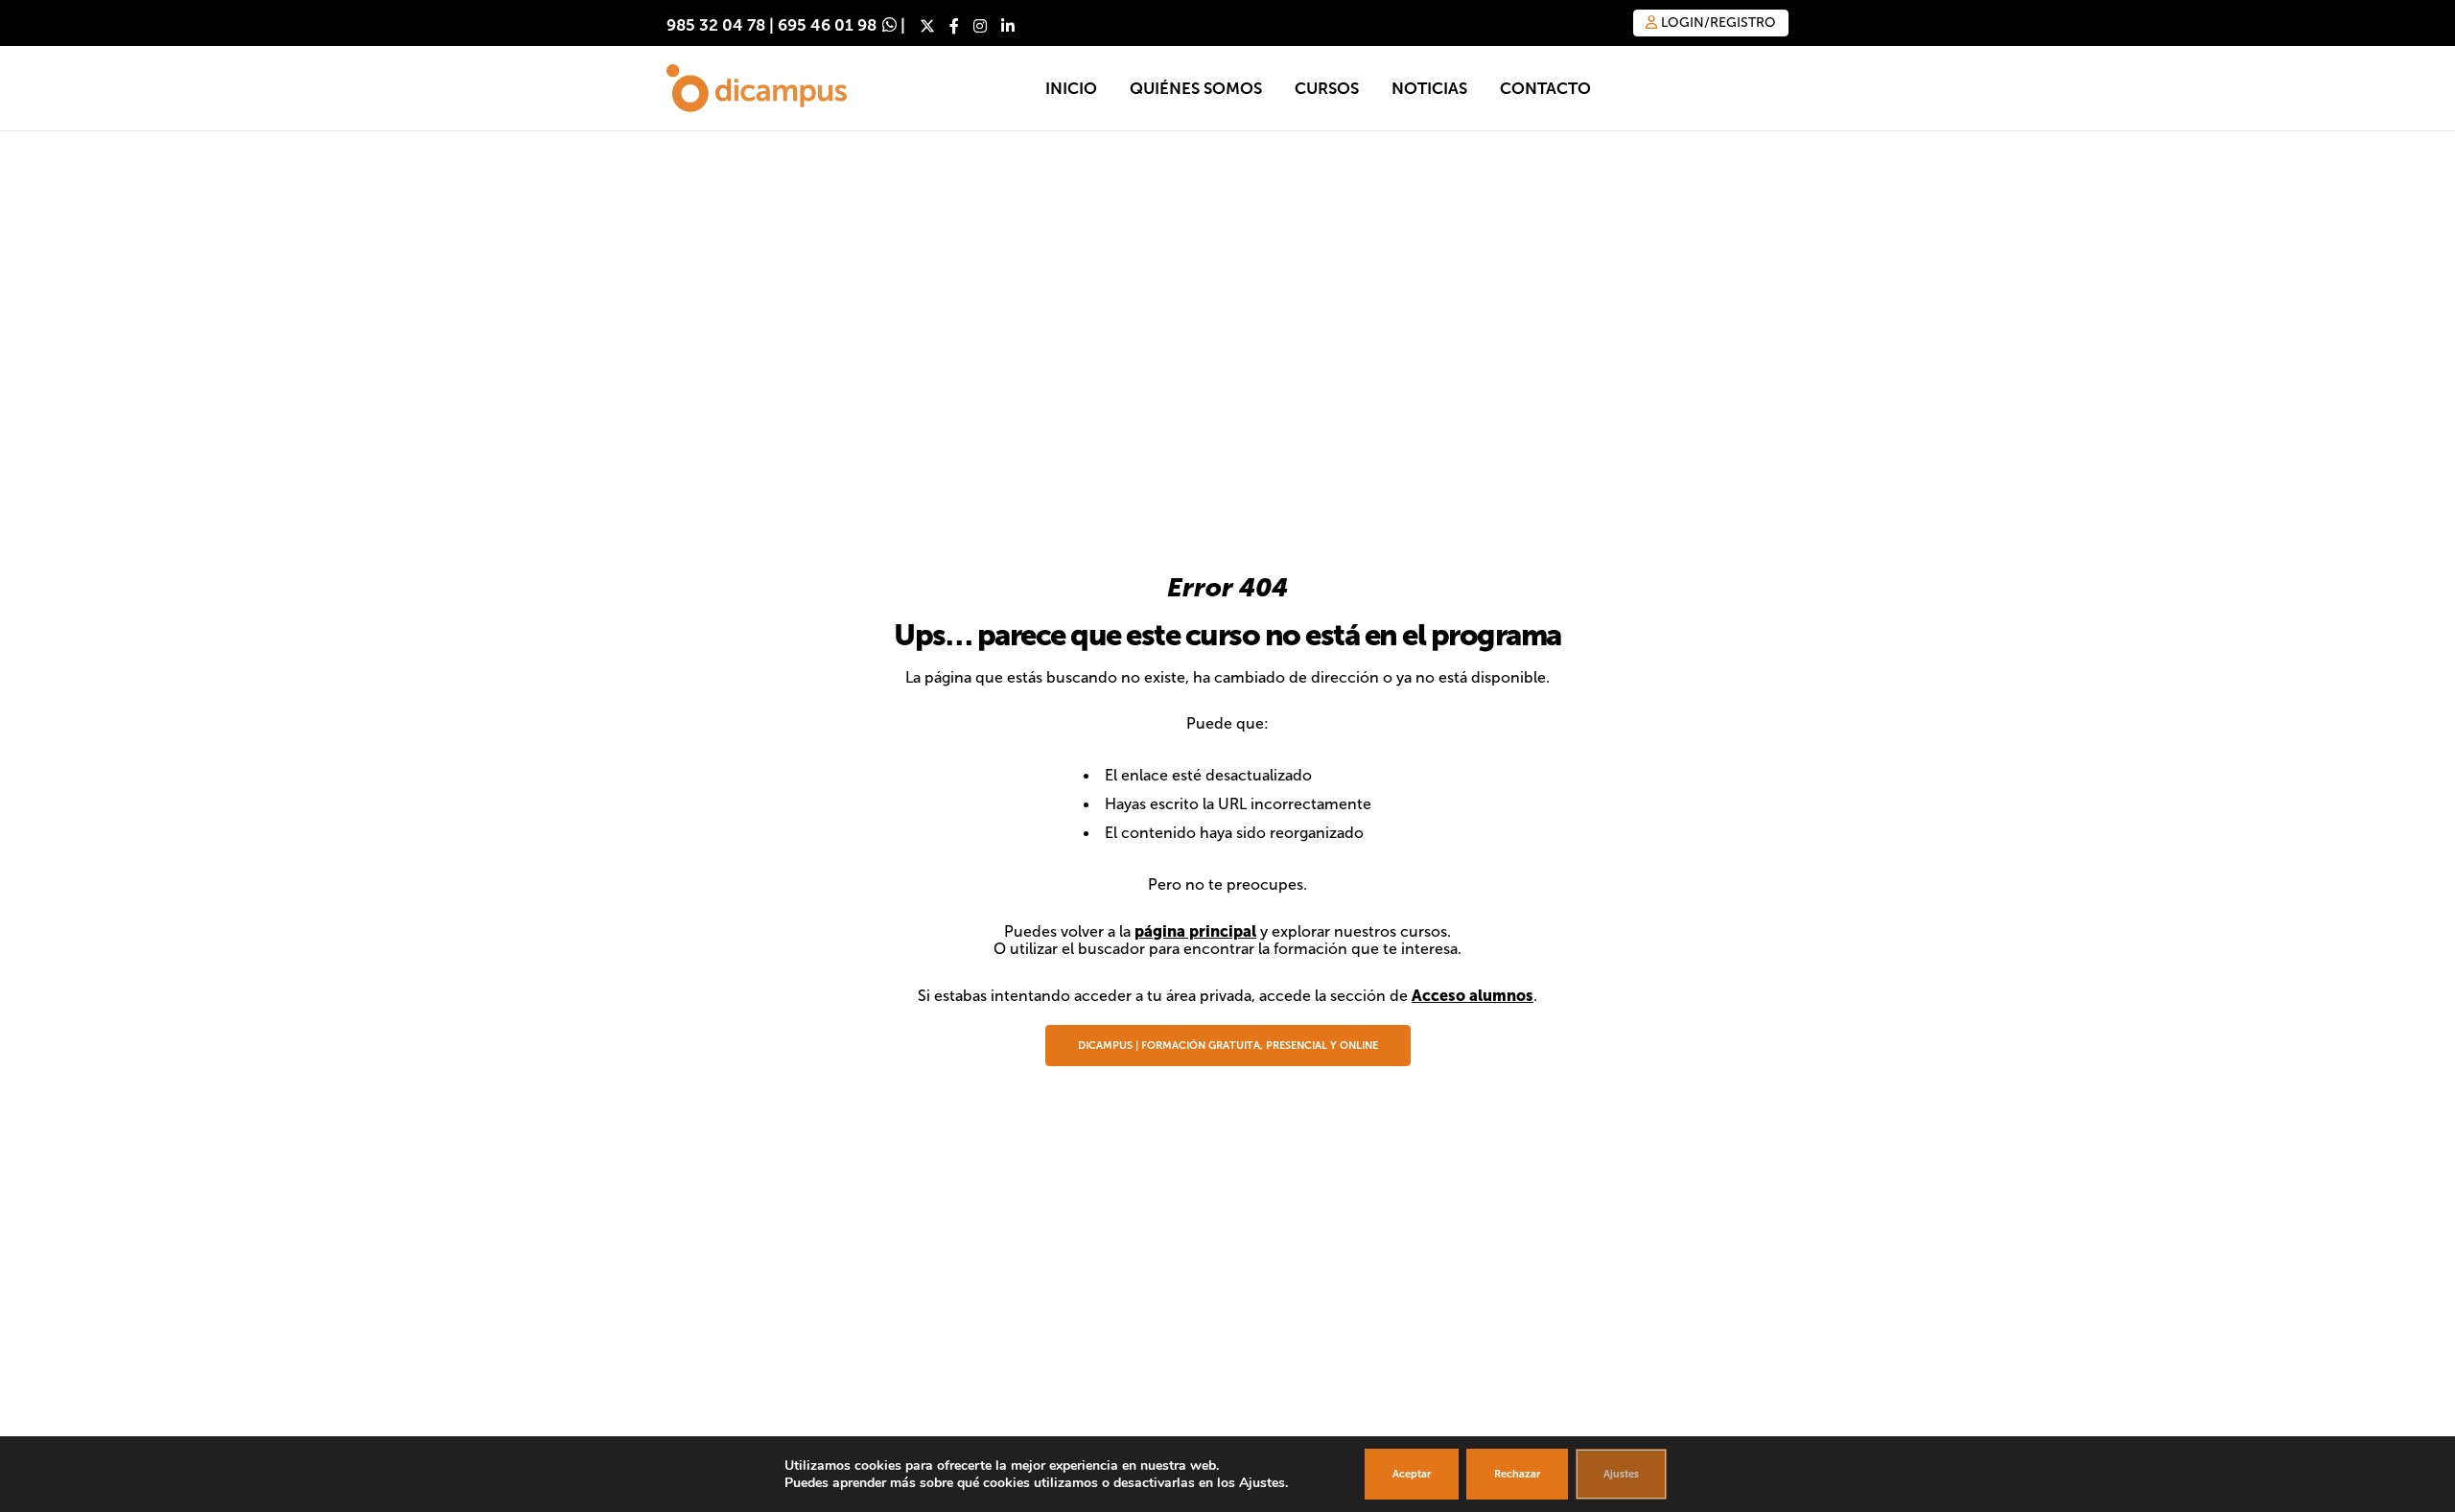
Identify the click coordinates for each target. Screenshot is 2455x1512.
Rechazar (1517, 1474)
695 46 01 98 (827, 25)
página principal (1195, 931)
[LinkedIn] (1008, 26)
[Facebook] (954, 26)
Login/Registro (1717, 23)
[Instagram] (980, 26)
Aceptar (1412, 1474)
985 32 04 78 (716, 25)
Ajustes (1621, 1474)
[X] (927, 26)
